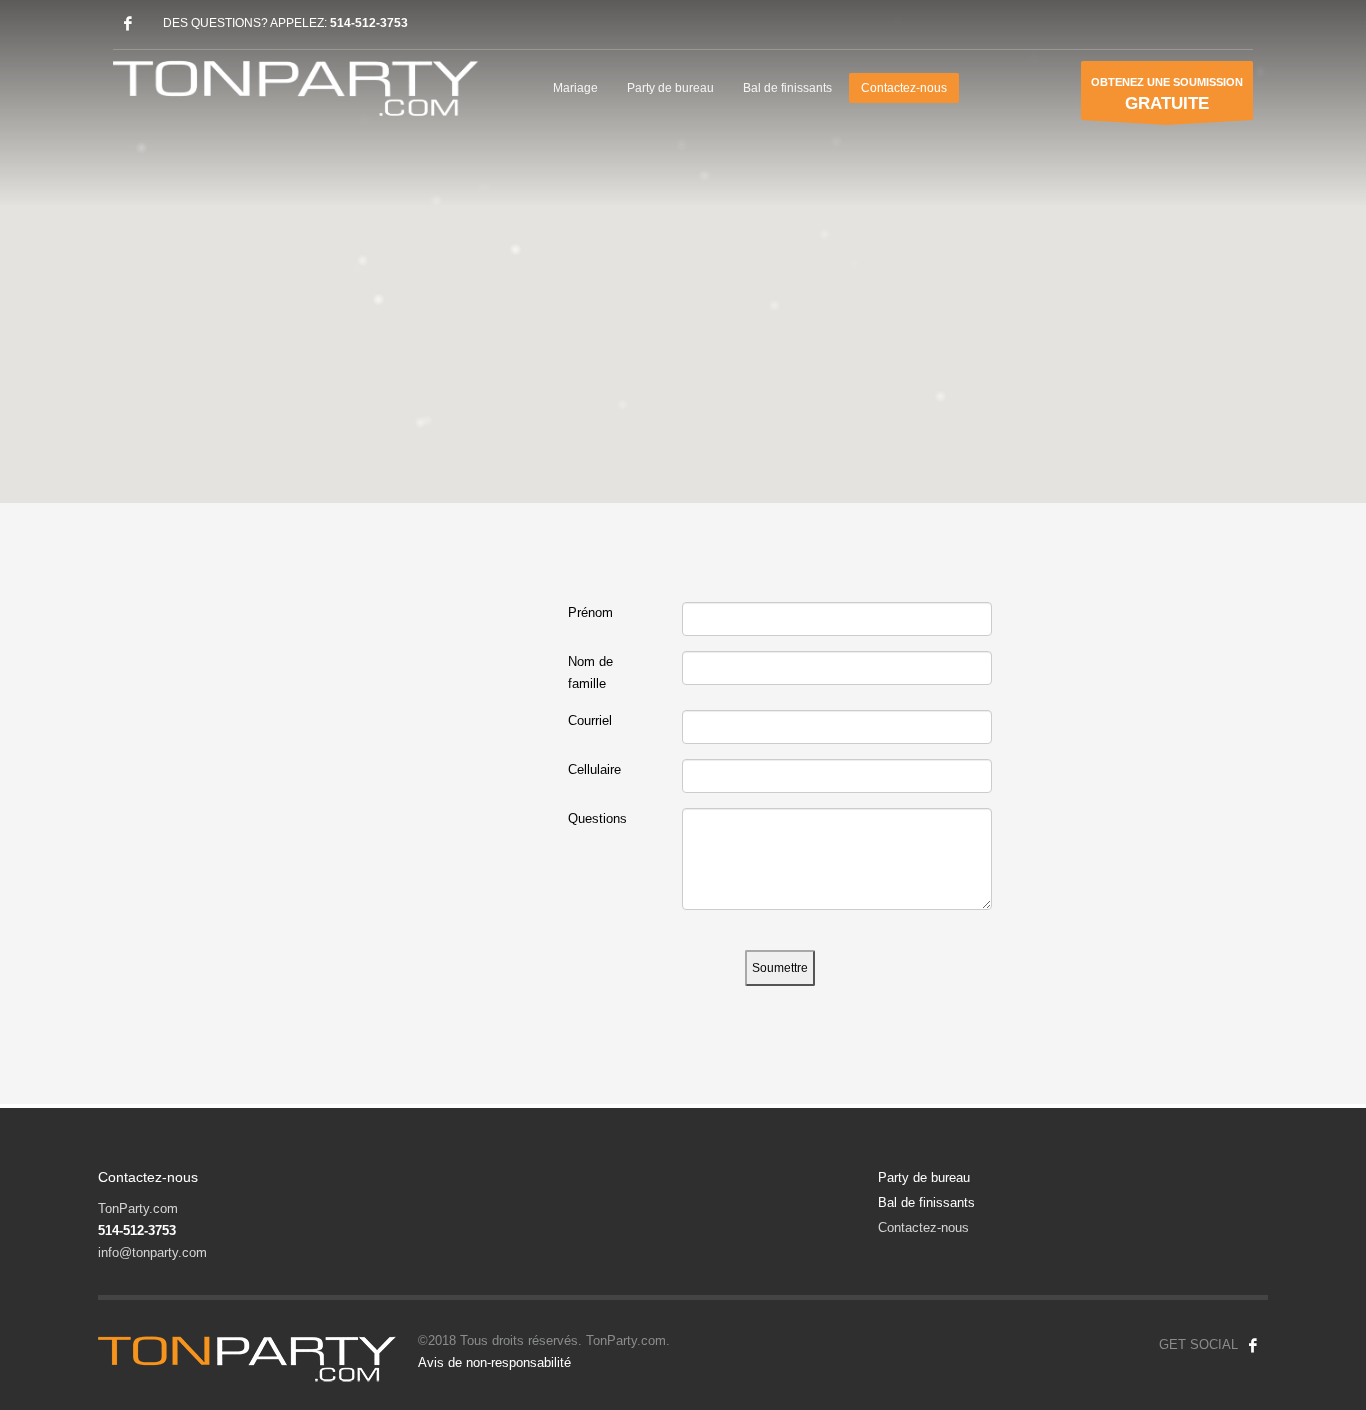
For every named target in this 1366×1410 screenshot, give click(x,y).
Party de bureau (924, 1177)
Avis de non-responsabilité (494, 1362)
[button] (683, 240)
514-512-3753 (369, 23)
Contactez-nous (923, 1227)
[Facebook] (128, 23)
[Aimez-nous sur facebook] (1253, 1345)
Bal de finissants (926, 1202)
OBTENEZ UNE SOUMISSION (1167, 94)
